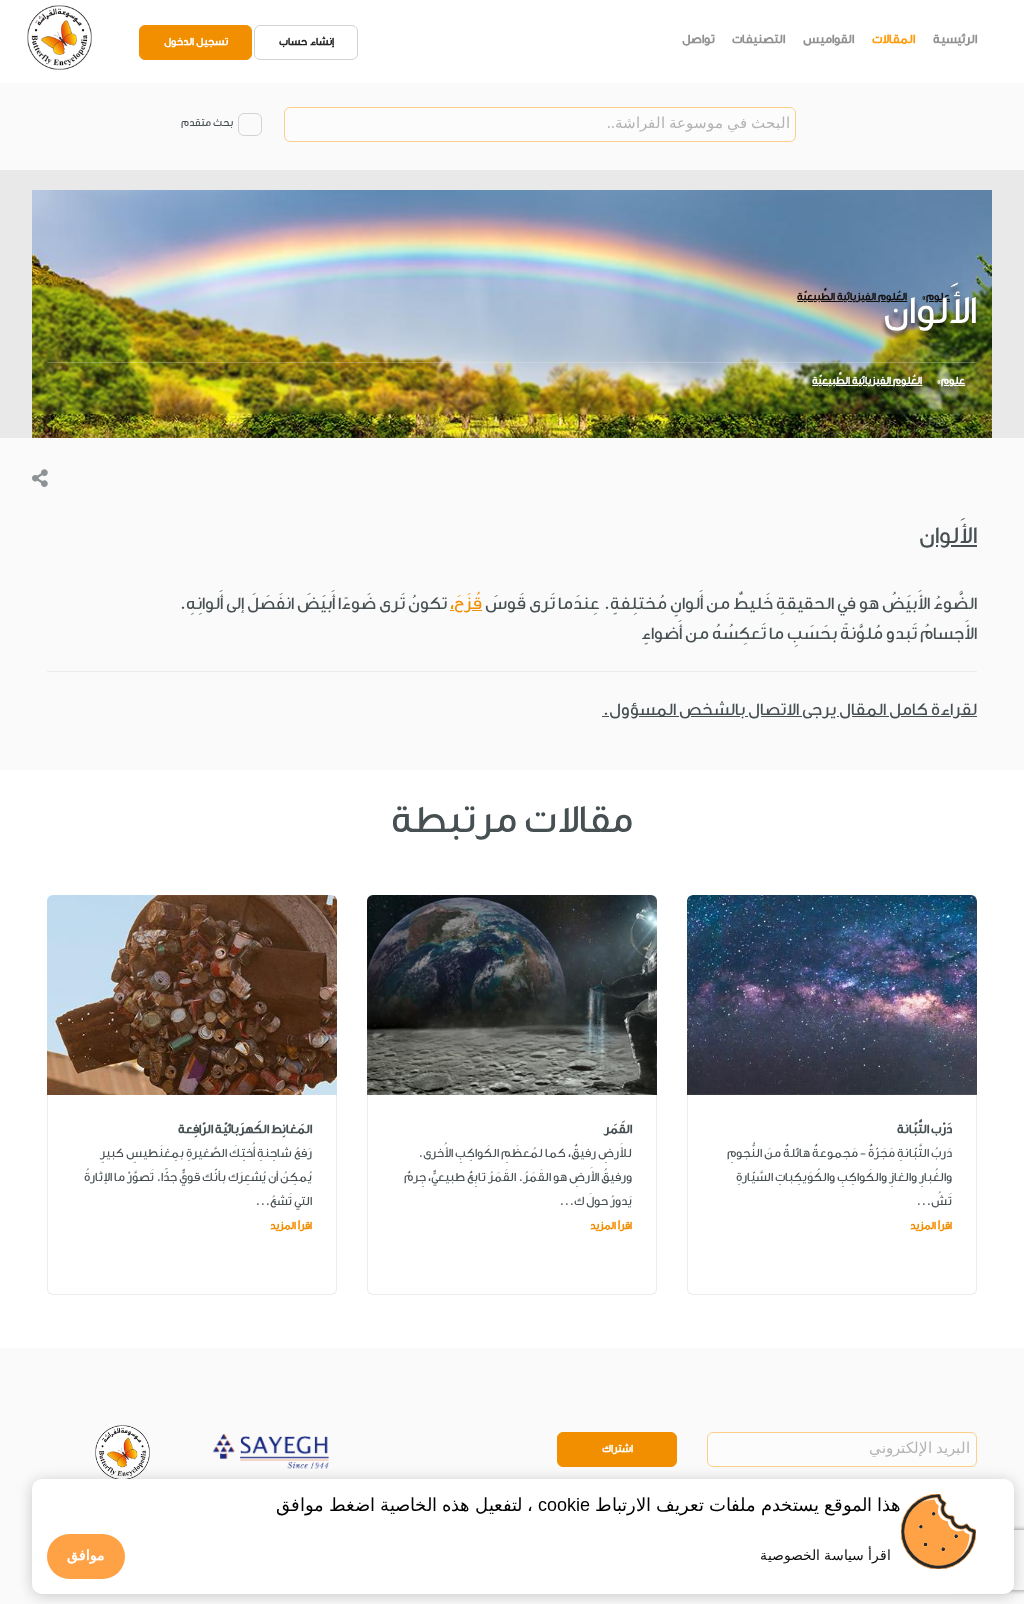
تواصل (698, 39)
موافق (86, 1555)
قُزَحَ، (466, 603)
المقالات (893, 39)
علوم (953, 381)
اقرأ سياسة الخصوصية (825, 1555)
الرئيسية (955, 39)
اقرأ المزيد (931, 1226)
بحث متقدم (207, 123)
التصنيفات (758, 39)
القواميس (828, 39)
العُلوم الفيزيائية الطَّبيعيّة (867, 381)
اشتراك (617, 1449)
